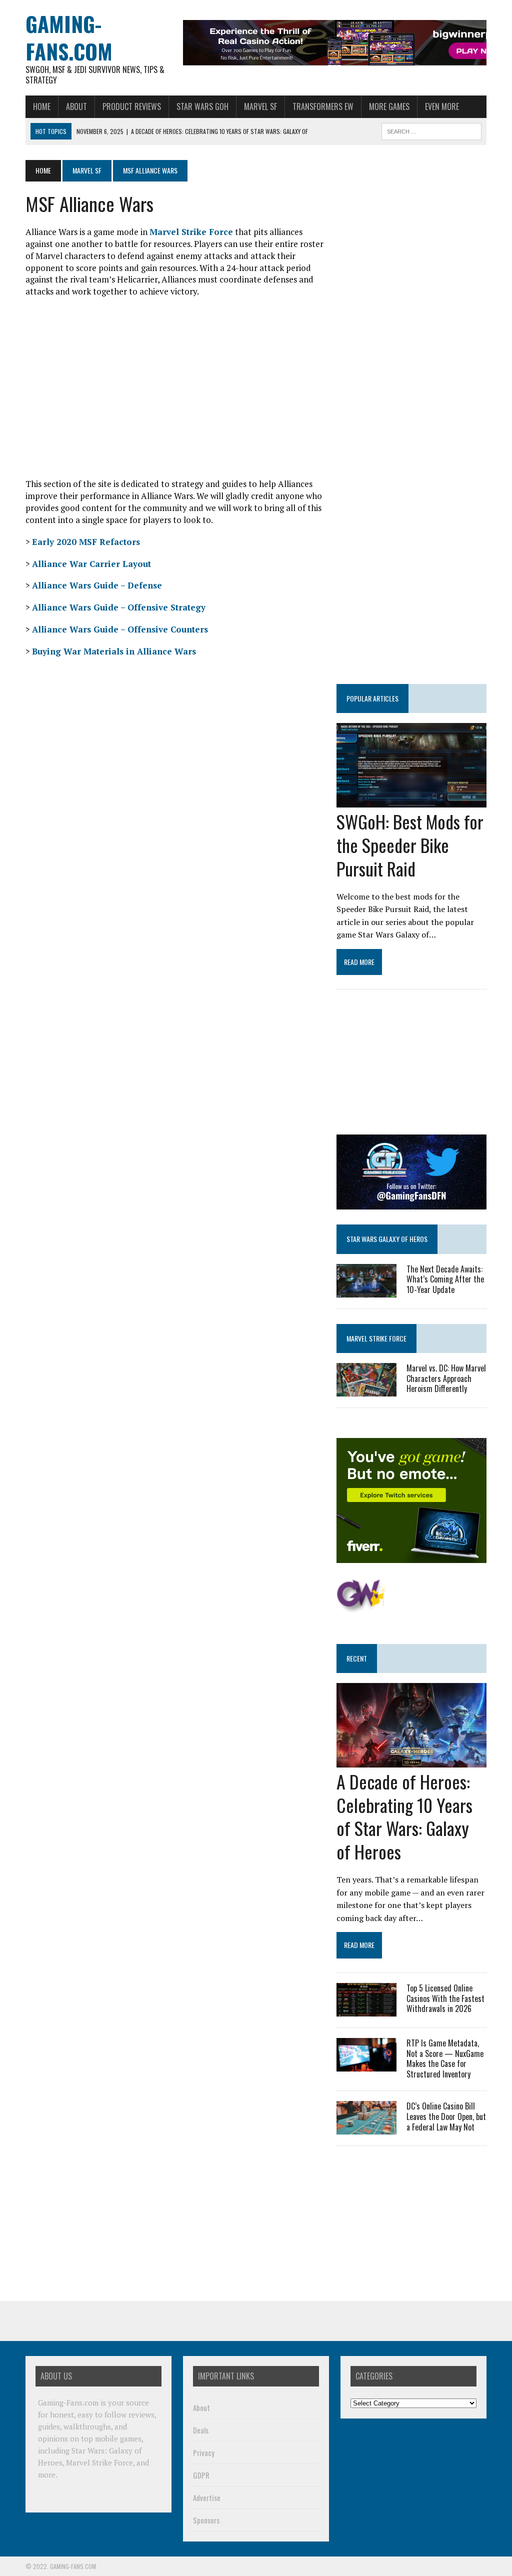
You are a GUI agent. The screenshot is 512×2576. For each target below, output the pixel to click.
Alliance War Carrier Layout (91, 564)
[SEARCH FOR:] (431, 130)
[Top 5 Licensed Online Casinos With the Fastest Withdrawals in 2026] (366, 2009)
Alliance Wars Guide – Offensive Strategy (119, 607)
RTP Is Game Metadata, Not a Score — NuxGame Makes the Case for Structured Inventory (445, 2058)
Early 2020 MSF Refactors (86, 542)
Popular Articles (372, 698)
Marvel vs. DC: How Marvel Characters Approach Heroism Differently (446, 1378)
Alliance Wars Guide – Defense (97, 585)
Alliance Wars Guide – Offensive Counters (120, 629)
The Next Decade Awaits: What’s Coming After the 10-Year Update (445, 1279)
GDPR (201, 2475)
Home (42, 106)
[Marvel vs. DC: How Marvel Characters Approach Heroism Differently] (366, 1389)
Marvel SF (260, 106)
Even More (442, 106)
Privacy (204, 2452)
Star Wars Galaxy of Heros (387, 1239)
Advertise (207, 2497)
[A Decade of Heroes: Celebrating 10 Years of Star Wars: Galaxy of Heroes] (411, 1760)
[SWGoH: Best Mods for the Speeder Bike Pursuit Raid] (411, 801)
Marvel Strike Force (191, 232)
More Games (389, 106)
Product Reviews (132, 106)
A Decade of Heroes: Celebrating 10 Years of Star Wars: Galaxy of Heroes (404, 1816)
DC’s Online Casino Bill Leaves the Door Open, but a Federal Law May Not (446, 2116)
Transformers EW (323, 106)
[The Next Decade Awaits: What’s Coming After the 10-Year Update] (366, 1290)
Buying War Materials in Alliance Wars (114, 651)
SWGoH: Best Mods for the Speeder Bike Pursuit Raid (410, 845)
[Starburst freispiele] (361, 1607)
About (76, 106)
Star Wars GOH (202, 106)
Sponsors (206, 2520)
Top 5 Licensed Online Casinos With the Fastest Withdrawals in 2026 (445, 1998)
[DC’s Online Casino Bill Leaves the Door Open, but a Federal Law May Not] (366, 2127)
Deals (201, 2430)
